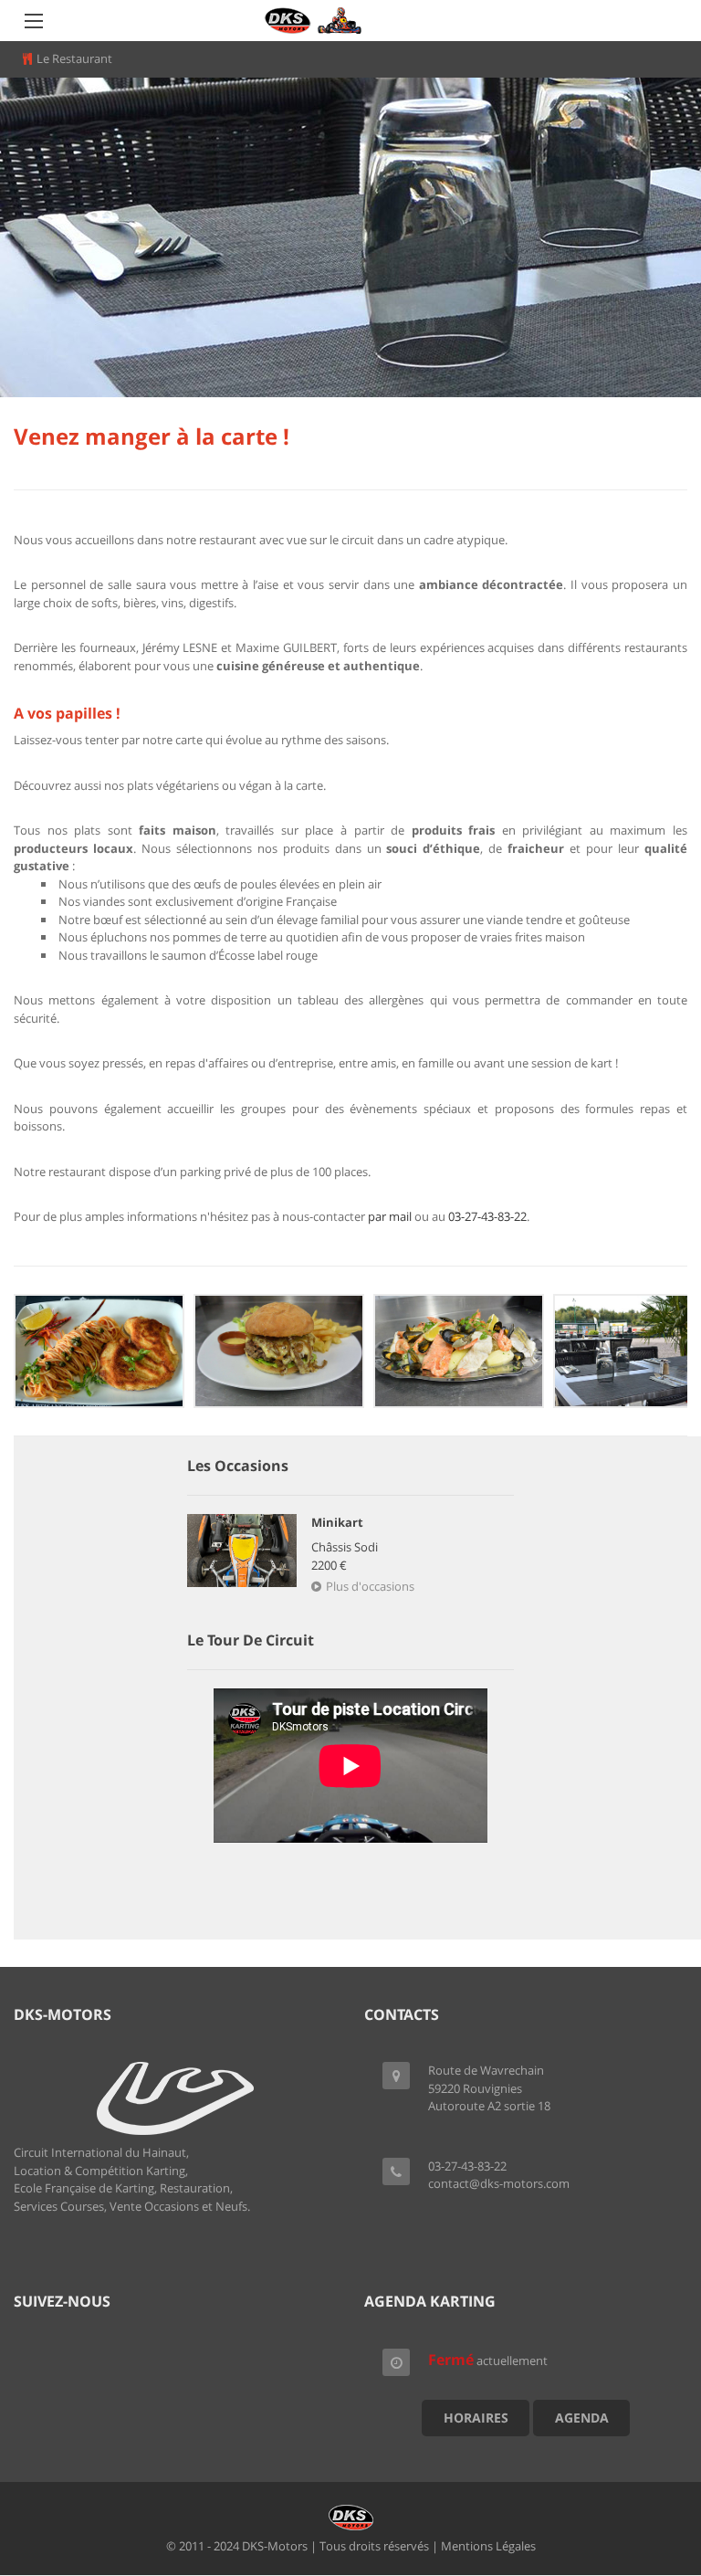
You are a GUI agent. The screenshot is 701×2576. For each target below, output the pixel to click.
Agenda (582, 2418)
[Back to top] (642, 2462)
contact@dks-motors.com (499, 2183)
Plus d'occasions (370, 1586)
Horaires (476, 2418)
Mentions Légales (488, 2546)
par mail (390, 1216)
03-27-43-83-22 (487, 1216)
